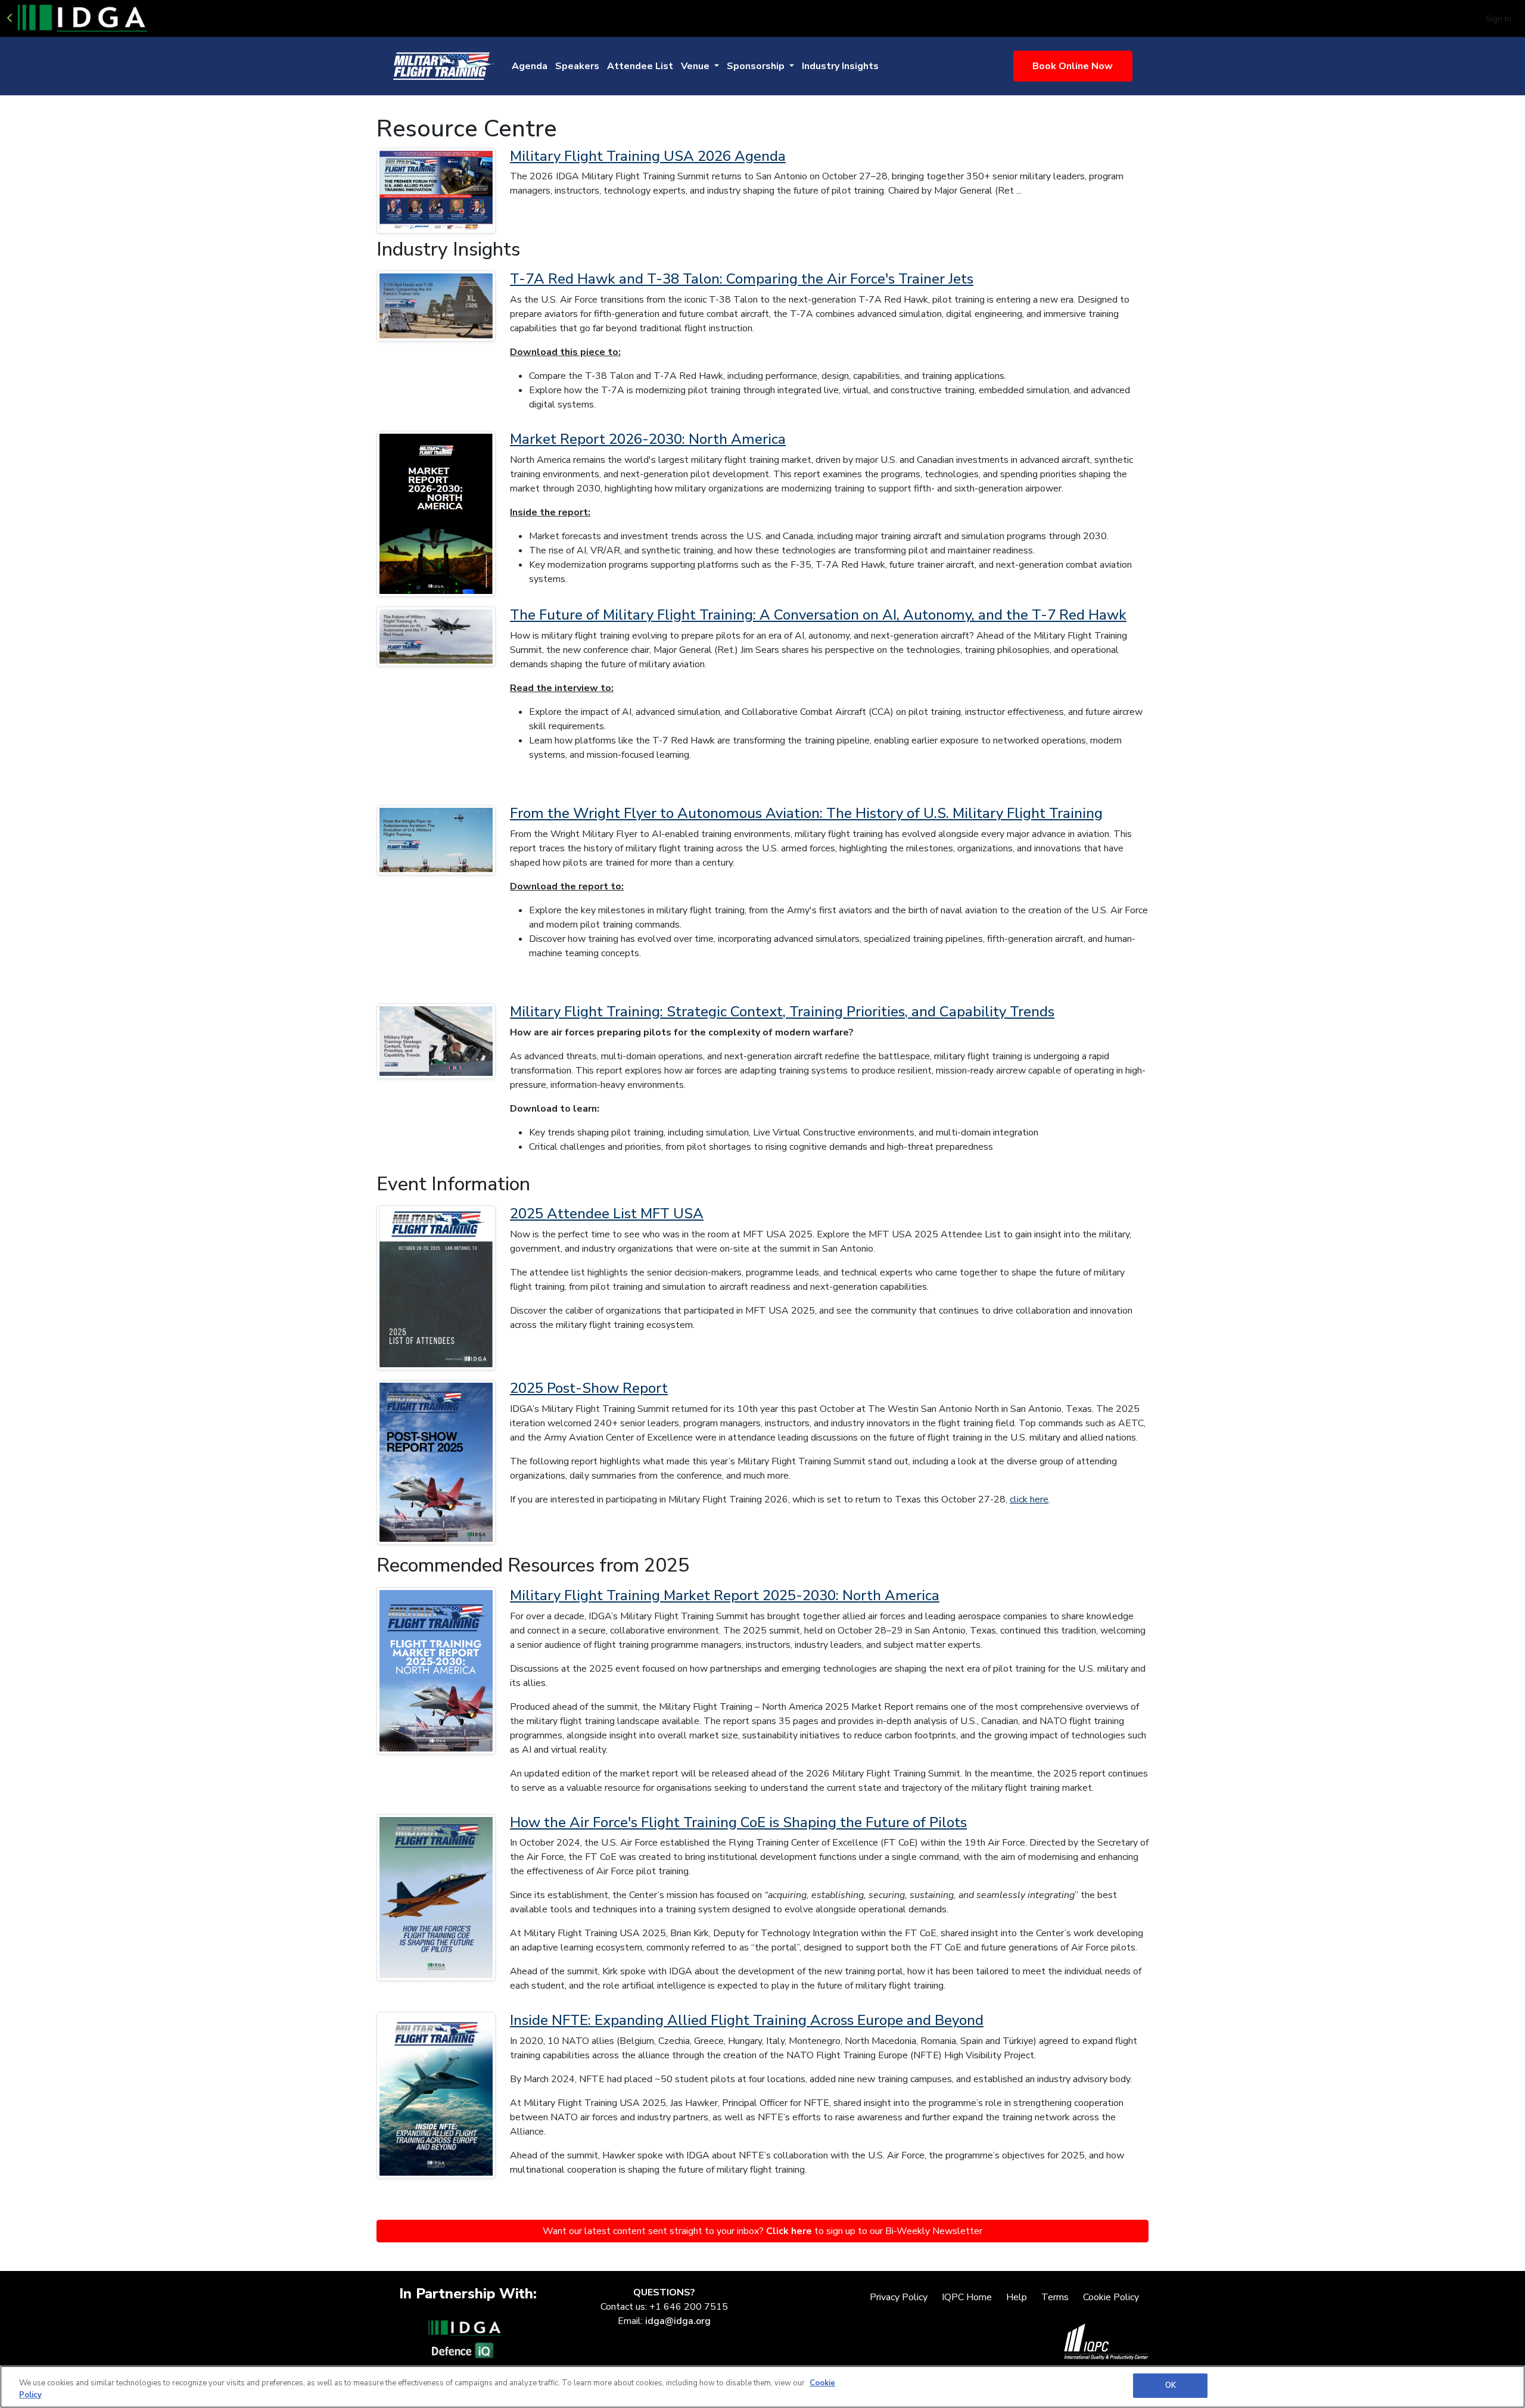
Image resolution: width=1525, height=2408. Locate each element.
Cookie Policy (1111, 2297)
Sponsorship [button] (757, 66)
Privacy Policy (899, 2297)
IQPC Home (967, 2297)
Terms (1055, 2297)
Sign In (1498, 19)
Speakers (577, 66)
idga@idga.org (678, 2321)
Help (1017, 2297)
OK (1171, 2385)
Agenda (530, 66)
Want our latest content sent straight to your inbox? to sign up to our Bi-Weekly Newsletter (762, 2231)
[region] (762, 2387)
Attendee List (640, 66)
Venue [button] (696, 66)
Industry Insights (840, 66)
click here (1029, 1499)
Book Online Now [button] (1073, 66)
